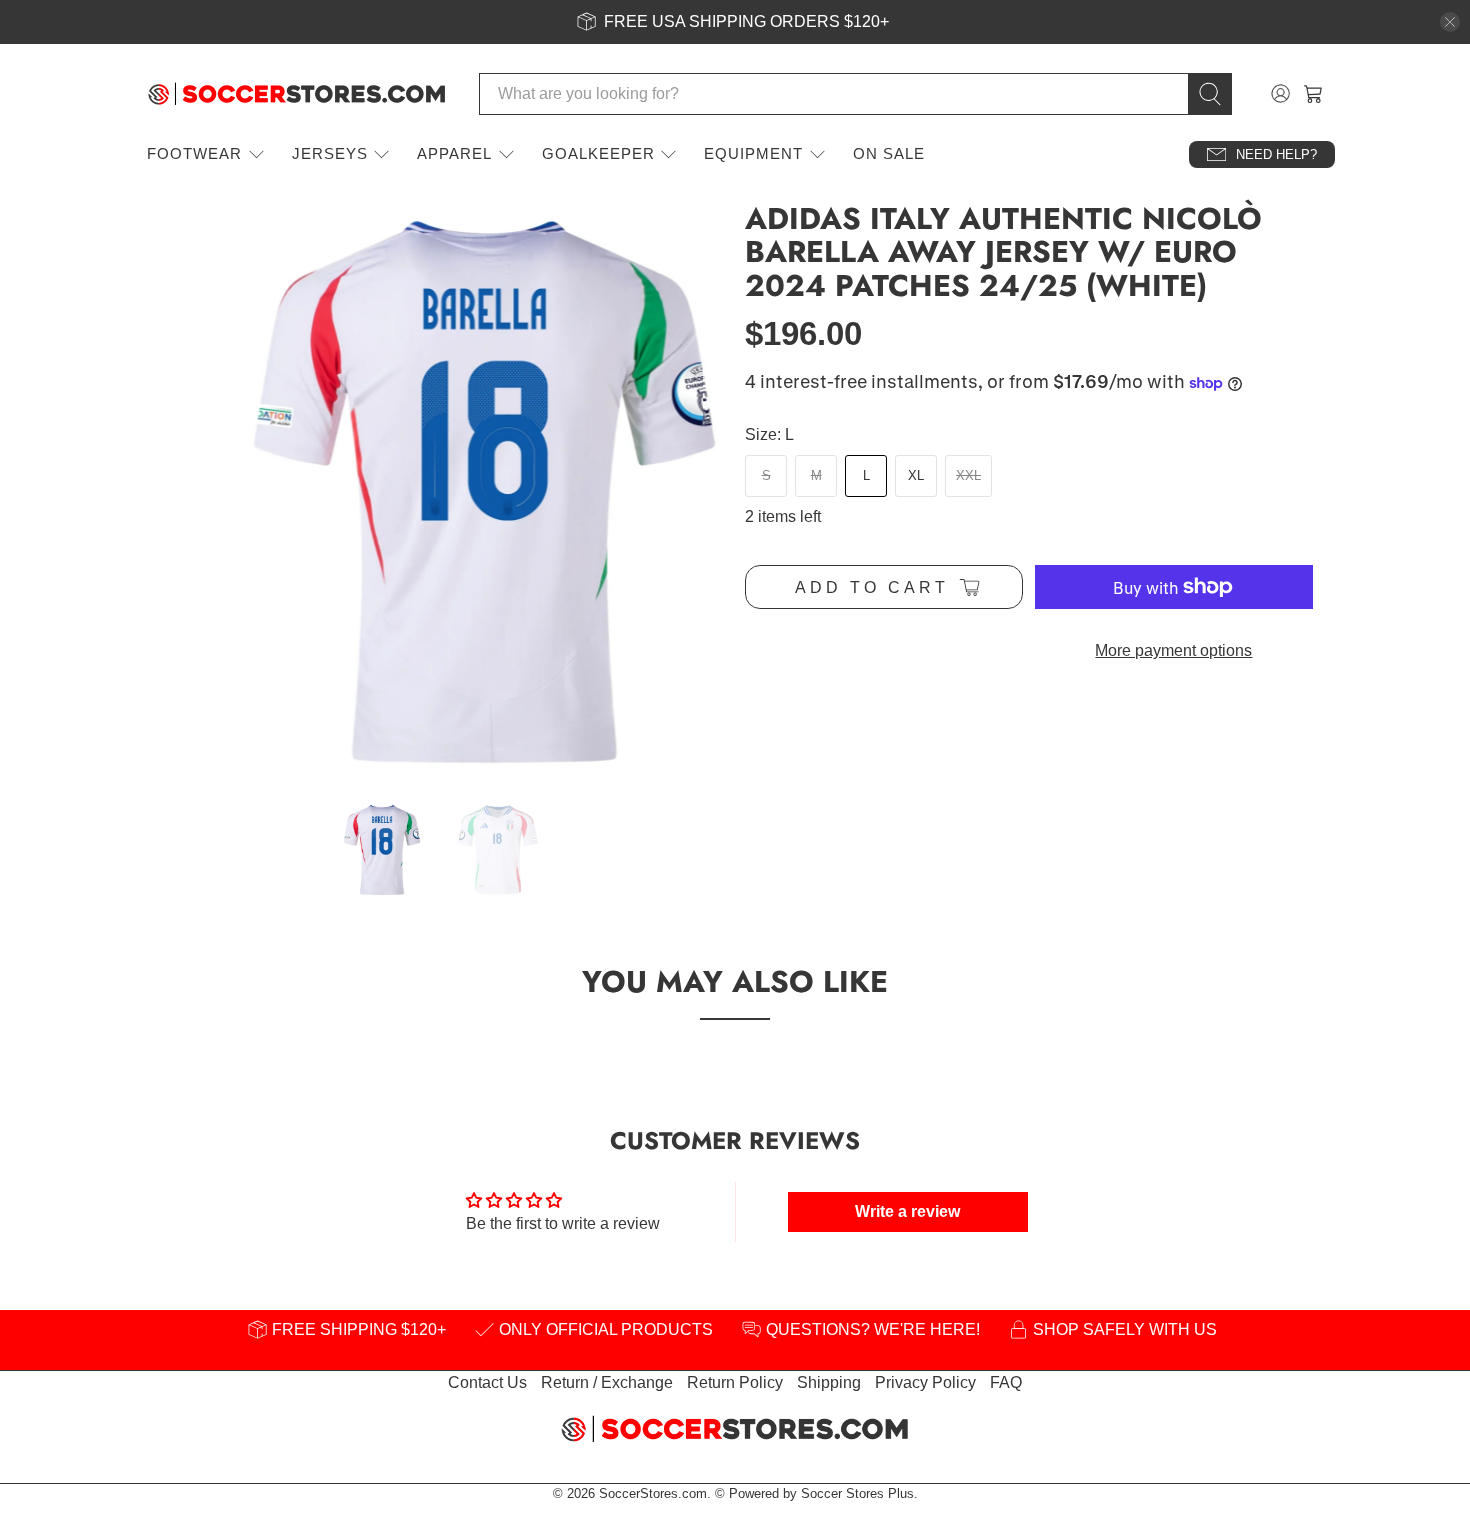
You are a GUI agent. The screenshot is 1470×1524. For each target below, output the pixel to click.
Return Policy (735, 1382)
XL (916, 475)
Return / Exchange (607, 1382)
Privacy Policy (925, 1382)
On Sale (889, 153)
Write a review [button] (907, 1211)
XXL (968, 475)
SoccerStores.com (653, 1493)
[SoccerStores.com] (297, 94)
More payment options (1173, 650)
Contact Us (487, 1382)
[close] (1450, 22)
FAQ (1006, 1382)
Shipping (829, 1382)
